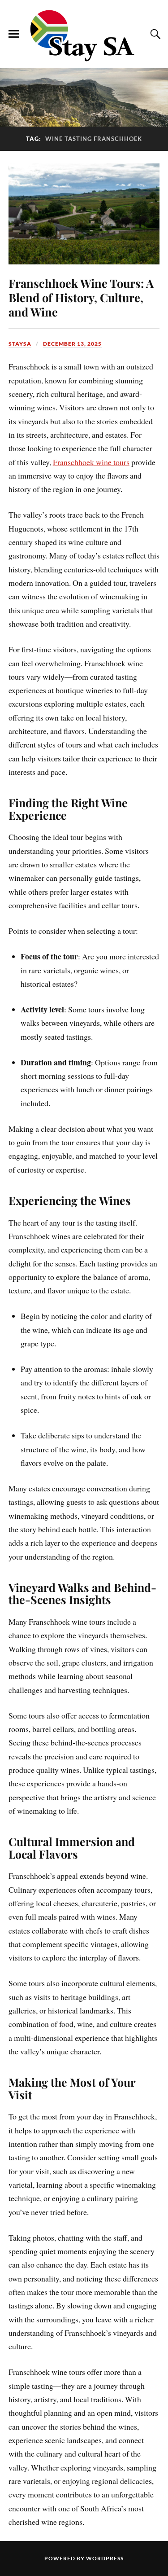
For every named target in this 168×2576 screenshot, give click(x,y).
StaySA (20, 344)
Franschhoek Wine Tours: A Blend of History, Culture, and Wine (81, 297)
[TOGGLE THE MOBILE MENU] (14, 34)
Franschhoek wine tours (91, 462)
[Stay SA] (84, 36)
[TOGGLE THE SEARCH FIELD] (154, 34)
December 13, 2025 (72, 344)
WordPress (105, 2558)
